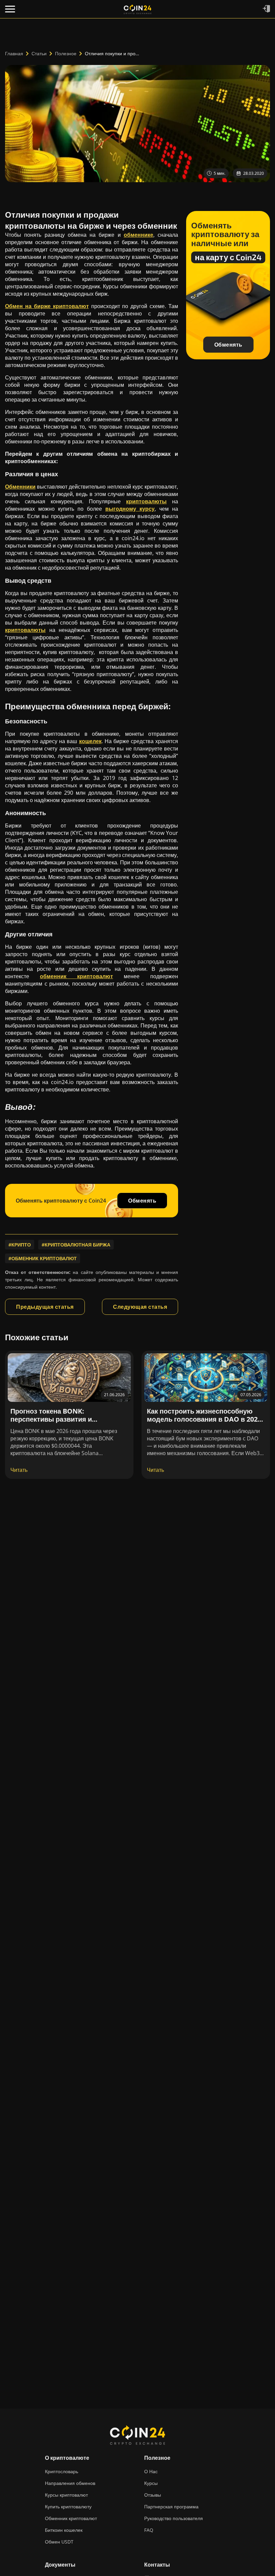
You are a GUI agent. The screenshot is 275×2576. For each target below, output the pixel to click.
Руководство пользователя (174, 2518)
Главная (14, 53)
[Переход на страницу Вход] (266, 9)
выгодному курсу (130, 509)
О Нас (151, 2471)
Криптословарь (62, 2471)
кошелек (90, 741)
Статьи (39, 53)
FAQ (149, 2530)
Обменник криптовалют (71, 2518)
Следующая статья (140, 1307)
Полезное (66, 53)
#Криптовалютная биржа (76, 1245)
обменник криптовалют (76, 976)
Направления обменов (70, 2483)
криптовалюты (146, 501)
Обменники (20, 487)
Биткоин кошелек (64, 2530)
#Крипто (20, 1245)
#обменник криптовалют (43, 1258)
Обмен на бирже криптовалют (47, 306)
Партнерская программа (171, 2507)
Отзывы (153, 2495)
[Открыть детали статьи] (69, 1378)
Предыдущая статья (45, 1307)
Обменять (142, 1201)
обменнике (139, 235)
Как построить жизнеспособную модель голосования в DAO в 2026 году (204, 1419)
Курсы (151, 2483)
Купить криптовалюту (68, 2507)
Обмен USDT (59, 2542)
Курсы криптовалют (66, 2495)
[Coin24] (137, 9)
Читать (19, 1470)
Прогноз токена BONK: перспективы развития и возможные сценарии (51, 1419)
